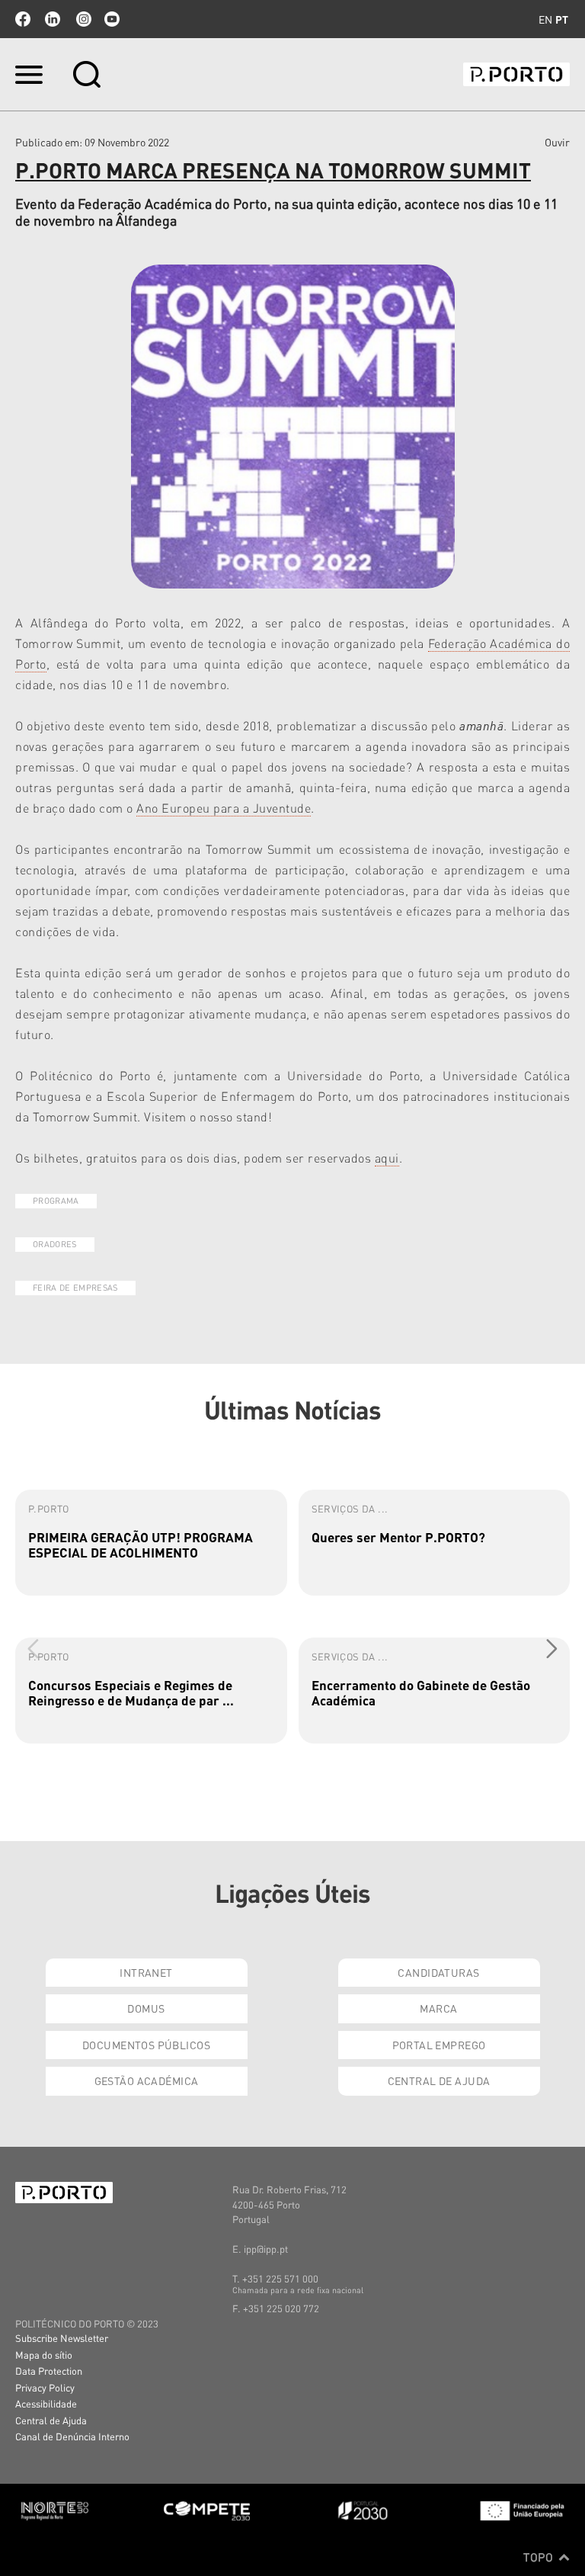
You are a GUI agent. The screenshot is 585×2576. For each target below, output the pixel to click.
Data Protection (49, 2371)
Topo (540, 2557)
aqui (387, 1158)
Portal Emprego (439, 2045)
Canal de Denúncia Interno (72, 2436)
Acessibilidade (46, 2403)
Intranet (146, 1972)
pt (562, 19)
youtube (112, 19)
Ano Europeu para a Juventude (224, 808)
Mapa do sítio (44, 2355)
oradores (55, 1244)
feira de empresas (75, 1288)
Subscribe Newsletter (62, 2338)
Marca (438, 2008)
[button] (552, 1648)
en (545, 19)
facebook (23, 19)
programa (56, 1201)
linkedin (53, 19)
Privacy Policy (45, 2387)
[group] (151, 1543)
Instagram (82, 19)
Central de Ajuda (439, 2080)
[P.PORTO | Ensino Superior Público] (516, 74)
